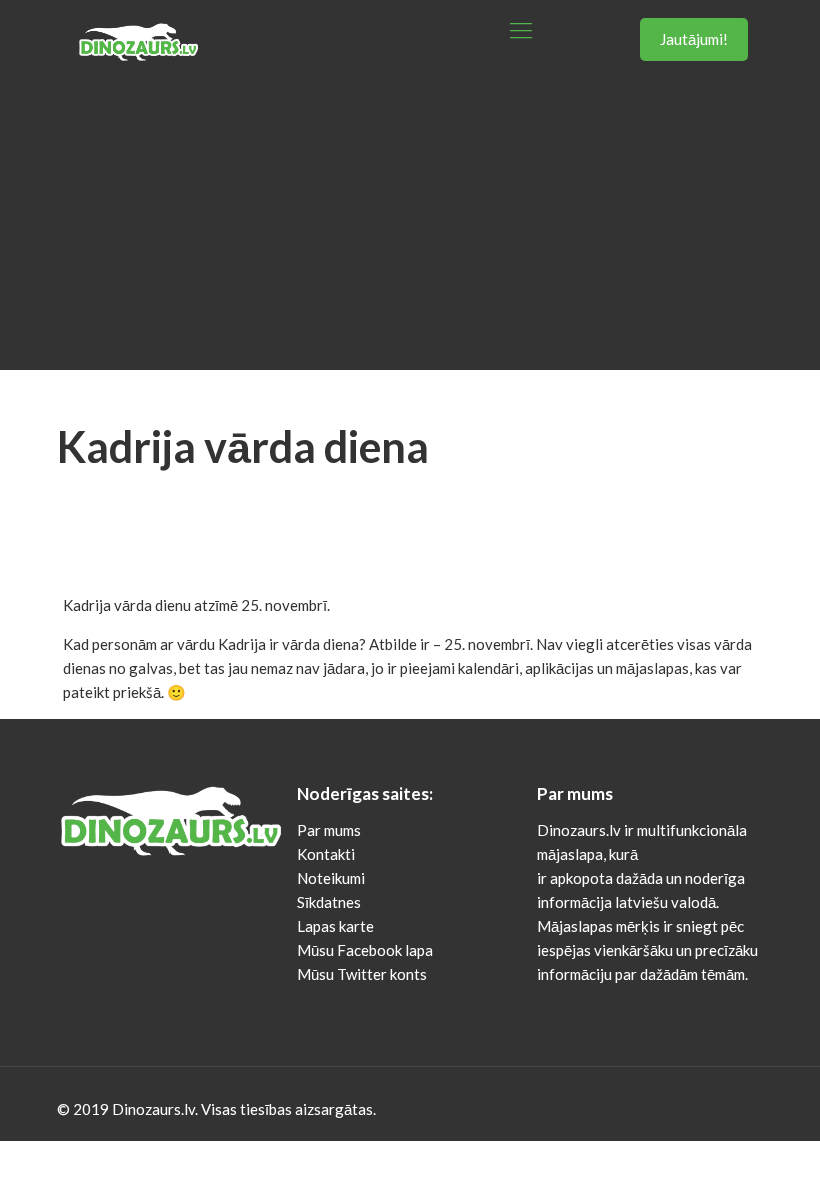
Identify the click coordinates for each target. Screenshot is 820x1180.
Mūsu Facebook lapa (365, 950)
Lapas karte (335, 926)
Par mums (329, 830)
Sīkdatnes (329, 902)
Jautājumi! (694, 39)
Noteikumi (331, 878)
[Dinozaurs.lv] (138, 30)
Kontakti (326, 854)
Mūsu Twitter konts (362, 974)
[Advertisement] (410, 230)
